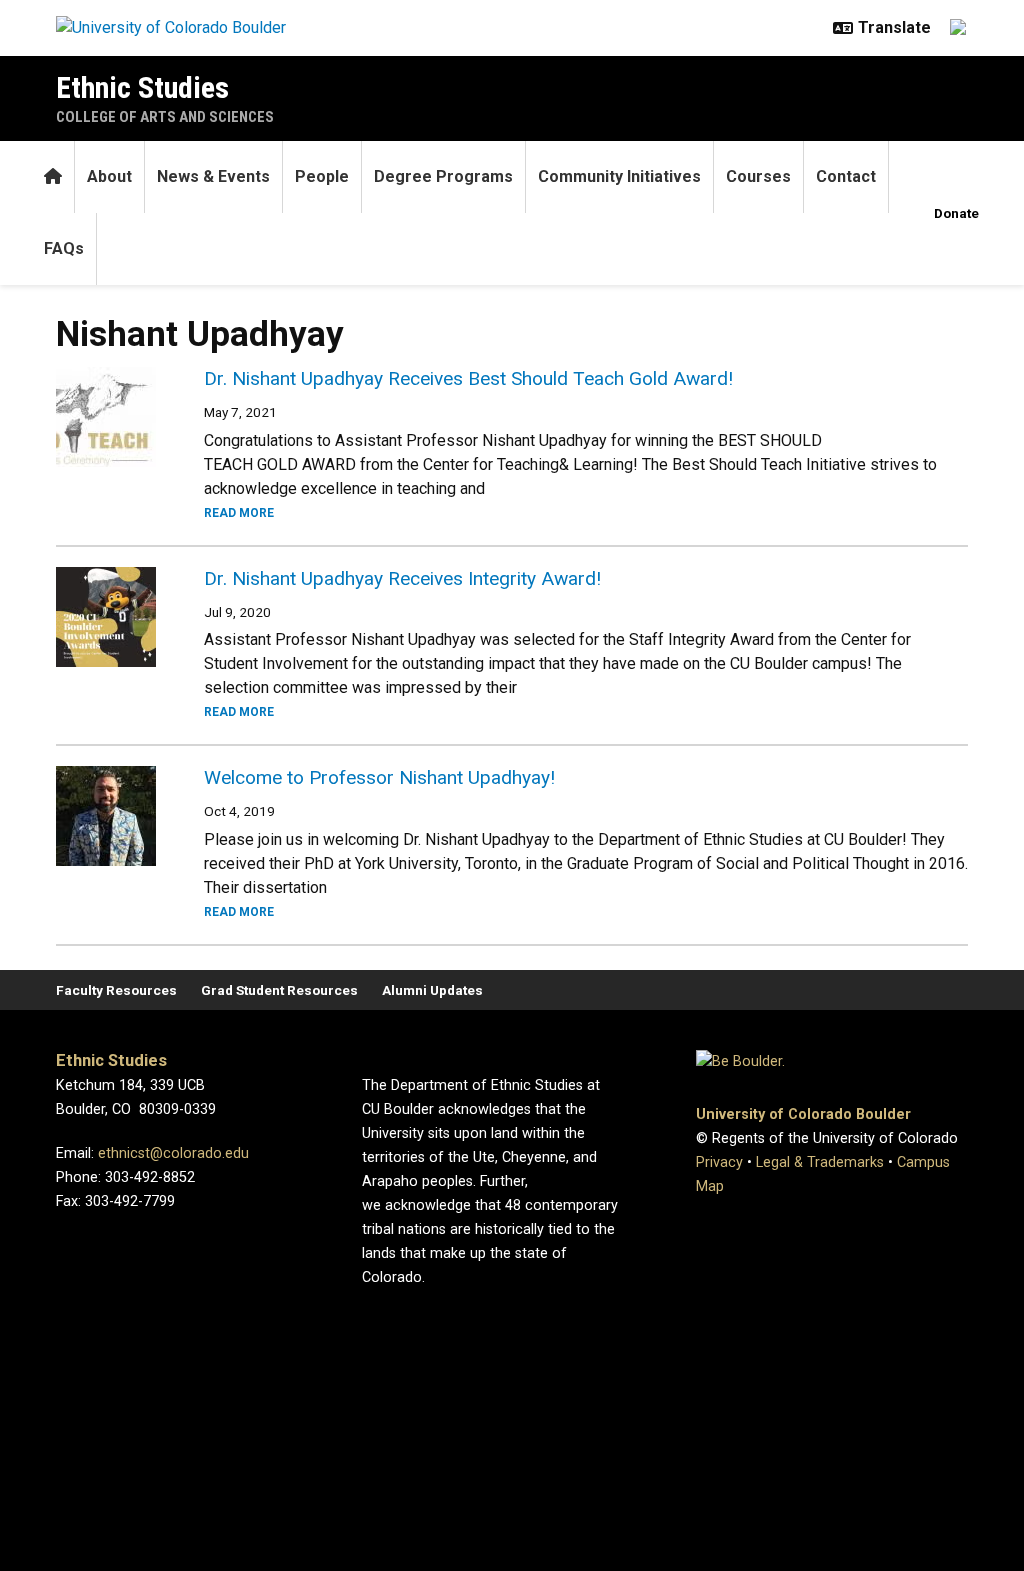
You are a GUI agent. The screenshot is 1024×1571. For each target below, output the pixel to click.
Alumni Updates (432, 990)
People (322, 176)
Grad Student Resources (279, 990)
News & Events (213, 176)
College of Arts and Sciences (165, 117)
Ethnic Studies (142, 87)
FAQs (64, 248)
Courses (758, 176)
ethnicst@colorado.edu (173, 1153)
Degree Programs (443, 176)
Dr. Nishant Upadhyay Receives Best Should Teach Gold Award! (468, 378)
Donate (956, 213)
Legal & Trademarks (820, 1162)
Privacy (719, 1162)
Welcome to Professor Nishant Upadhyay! (379, 777)
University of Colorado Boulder (803, 1114)
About (109, 176)
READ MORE (239, 513)
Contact (846, 176)
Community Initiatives (619, 176)
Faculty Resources (116, 990)
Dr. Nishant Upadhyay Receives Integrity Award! (402, 578)
